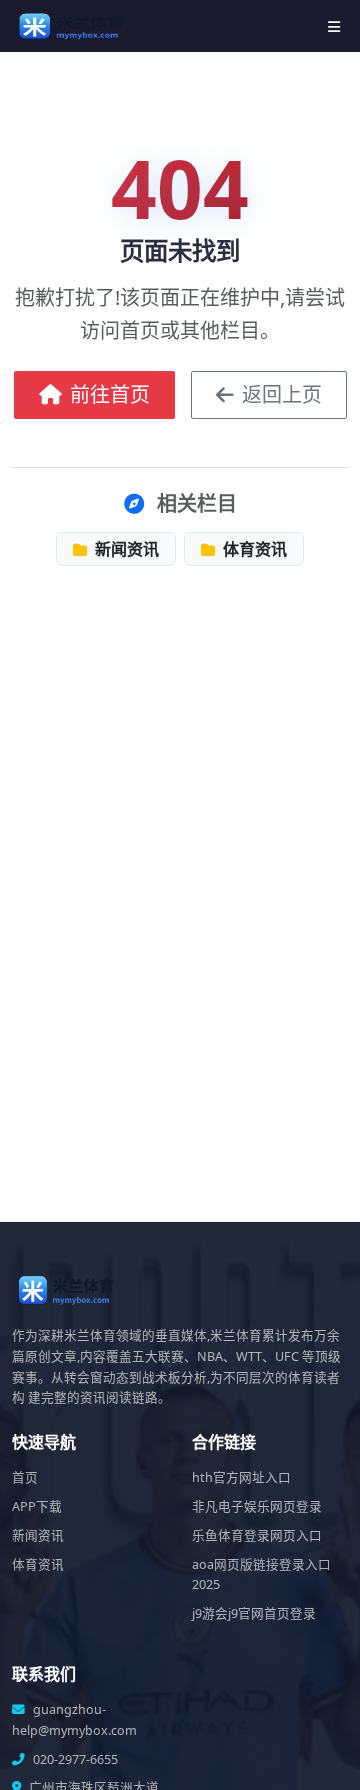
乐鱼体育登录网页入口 (257, 1535)
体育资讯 (253, 549)
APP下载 (37, 1506)
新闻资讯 (125, 549)
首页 (25, 1477)
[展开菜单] (334, 26)
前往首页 (110, 394)
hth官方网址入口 (241, 1477)
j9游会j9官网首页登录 (254, 1613)
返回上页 (282, 394)
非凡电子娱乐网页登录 (257, 1506)
